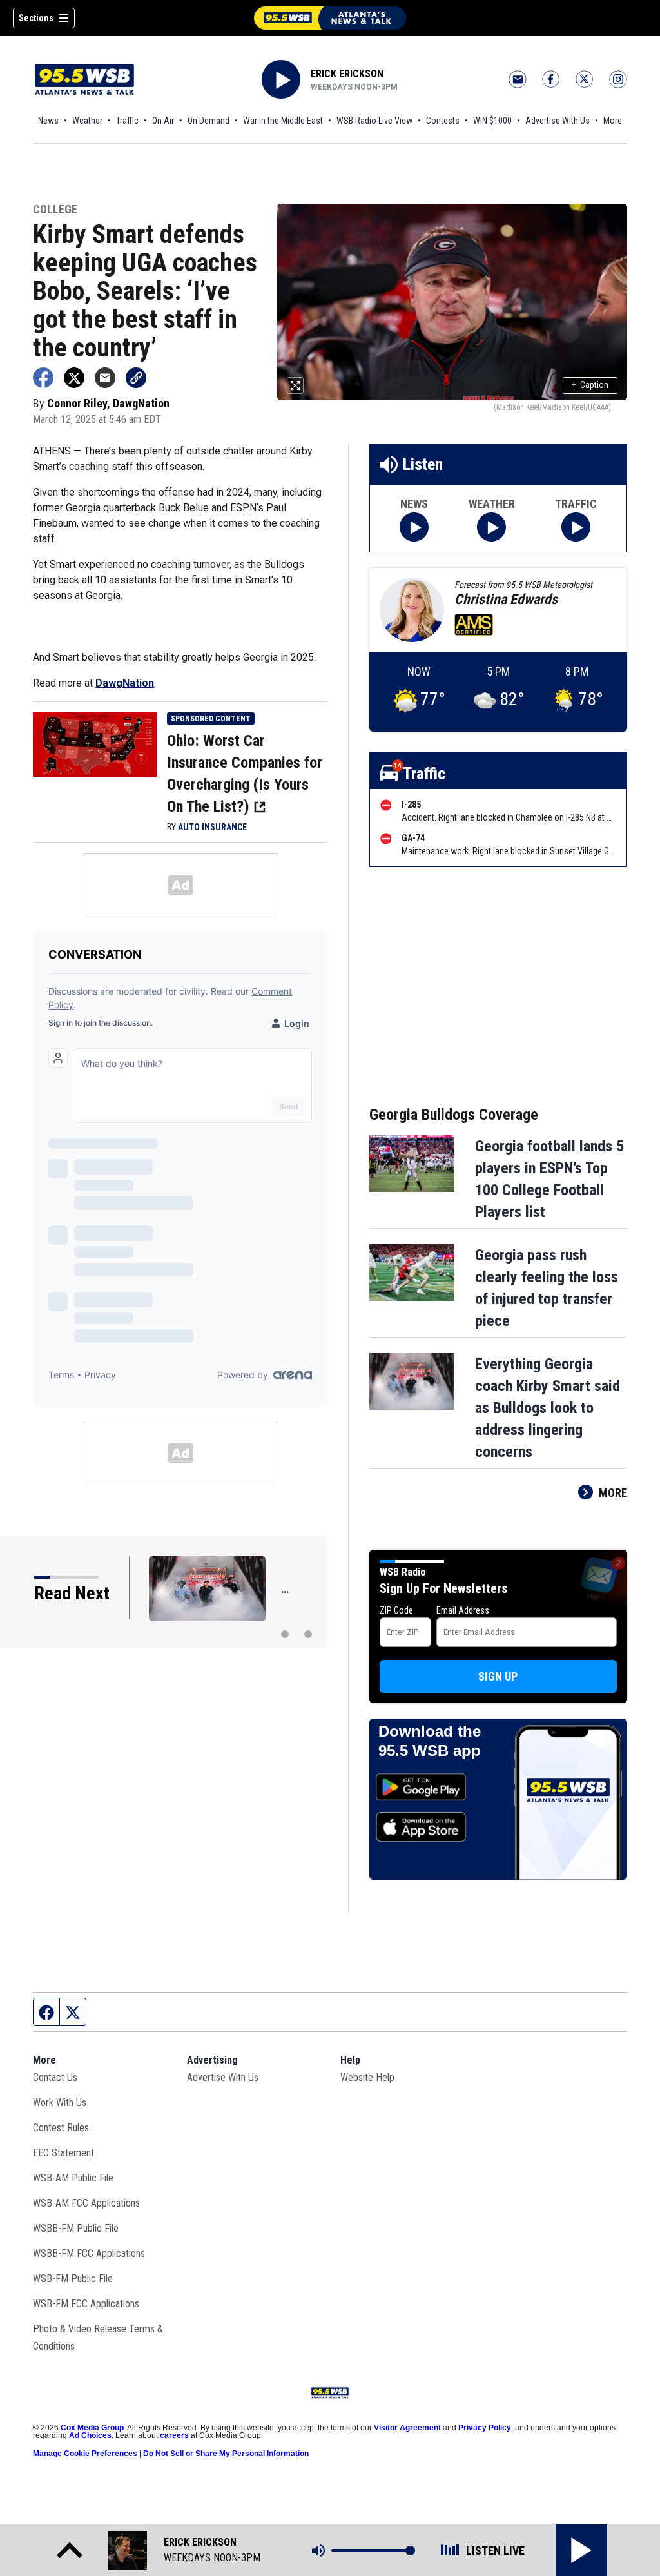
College (55, 210)
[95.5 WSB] (330, 18)
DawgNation (125, 683)
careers (174, 2435)
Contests (443, 121)
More (613, 121)
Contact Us (55, 2077)
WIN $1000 (492, 121)
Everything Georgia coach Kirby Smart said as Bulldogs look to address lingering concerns (548, 1408)
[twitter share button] (74, 378)
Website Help (367, 2077)
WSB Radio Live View (374, 121)
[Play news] (414, 527)
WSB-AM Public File (73, 2178)
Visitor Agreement (407, 2428)
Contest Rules (61, 2128)
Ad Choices (90, 2435)
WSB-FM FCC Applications (86, 2304)
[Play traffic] (576, 527)
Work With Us (60, 2103)
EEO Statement (63, 2153)
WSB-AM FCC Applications (86, 2203)
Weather (87, 121)
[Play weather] (491, 527)
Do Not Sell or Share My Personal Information (226, 2454)
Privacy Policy (485, 2428)
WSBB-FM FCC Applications (89, 2253)
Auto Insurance (212, 827)
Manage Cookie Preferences (85, 2454)
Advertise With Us (558, 121)
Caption (590, 385)
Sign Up (498, 1676)
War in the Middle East (283, 121)
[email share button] (105, 378)
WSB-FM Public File (73, 2278)
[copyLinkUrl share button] (136, 378)
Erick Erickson (347, 74)
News (48, 121)
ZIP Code (396, 1610)
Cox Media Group (92, 2428)
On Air (163, 121)
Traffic (127, 121)
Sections (36, 18)
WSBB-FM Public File (76, 2228)
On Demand (209, 121)
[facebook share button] (43, 378)
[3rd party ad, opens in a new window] (95, 743)
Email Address (463, 1610)
